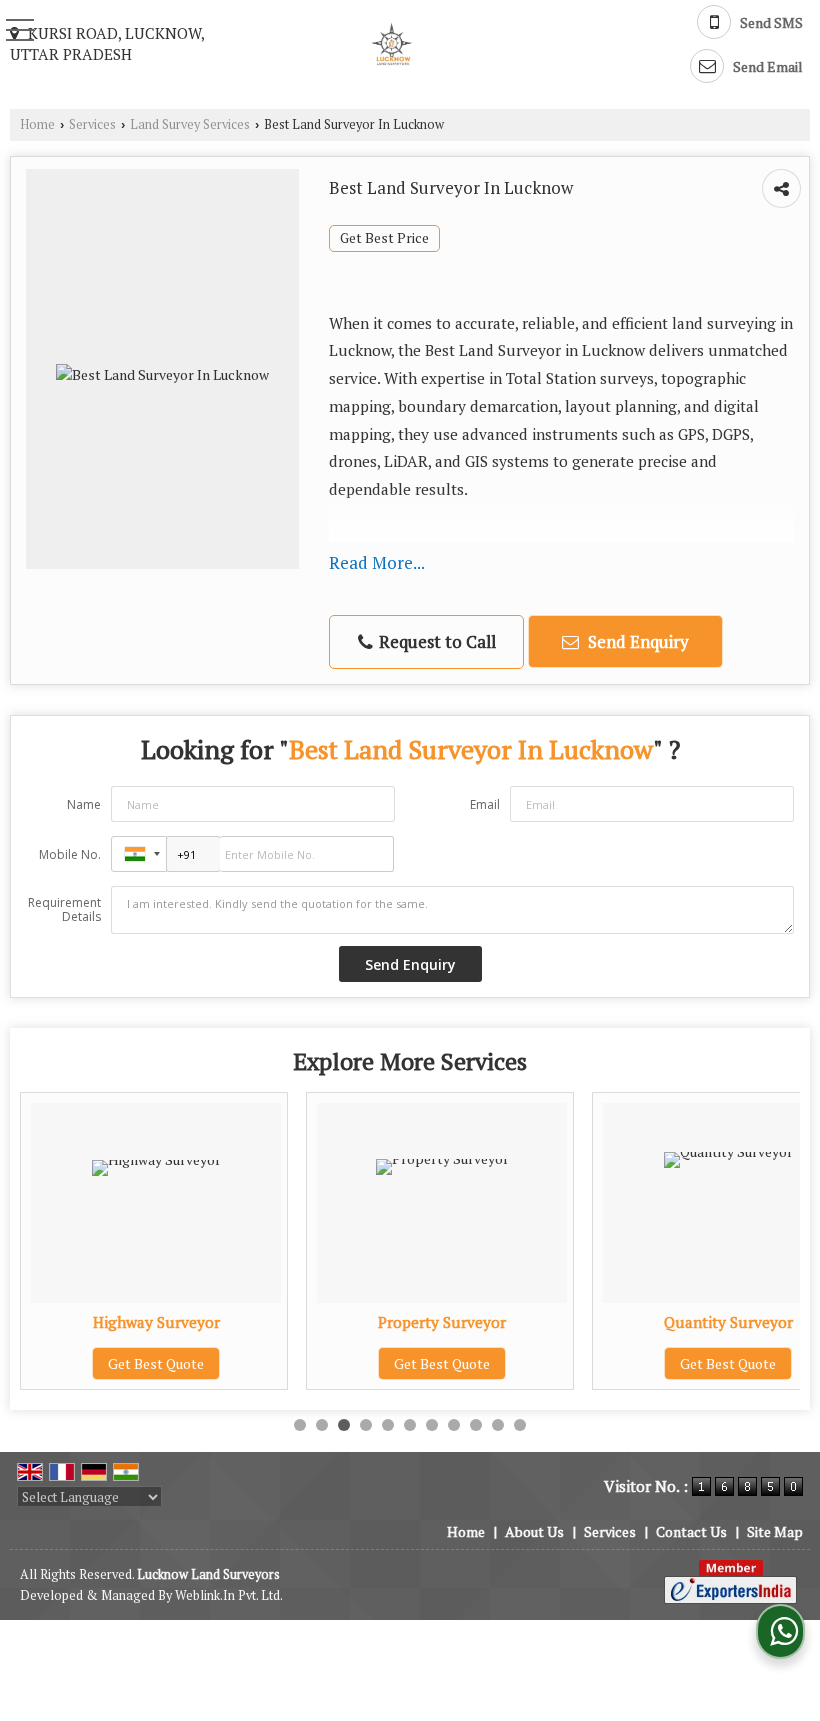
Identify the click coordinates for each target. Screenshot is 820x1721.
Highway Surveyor (156, 1322)
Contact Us (691, 1531)
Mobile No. (70, 854)
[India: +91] (139, 854)
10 (498, 1425)
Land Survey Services (190, 124)
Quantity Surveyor (728, 1322)
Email (485, 804)
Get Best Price (384, 238)
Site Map (775, 1531)
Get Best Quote (156, 1363)
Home (37, 124)
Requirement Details (64, 910)
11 (520, 1425)
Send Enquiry (636, 641)
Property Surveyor (442, 1322)
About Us (534, 1531)
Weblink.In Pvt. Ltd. (229, 1595)
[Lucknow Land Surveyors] (390, 44)
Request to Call (435, 641)
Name (84, 804)
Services (92, 124)
